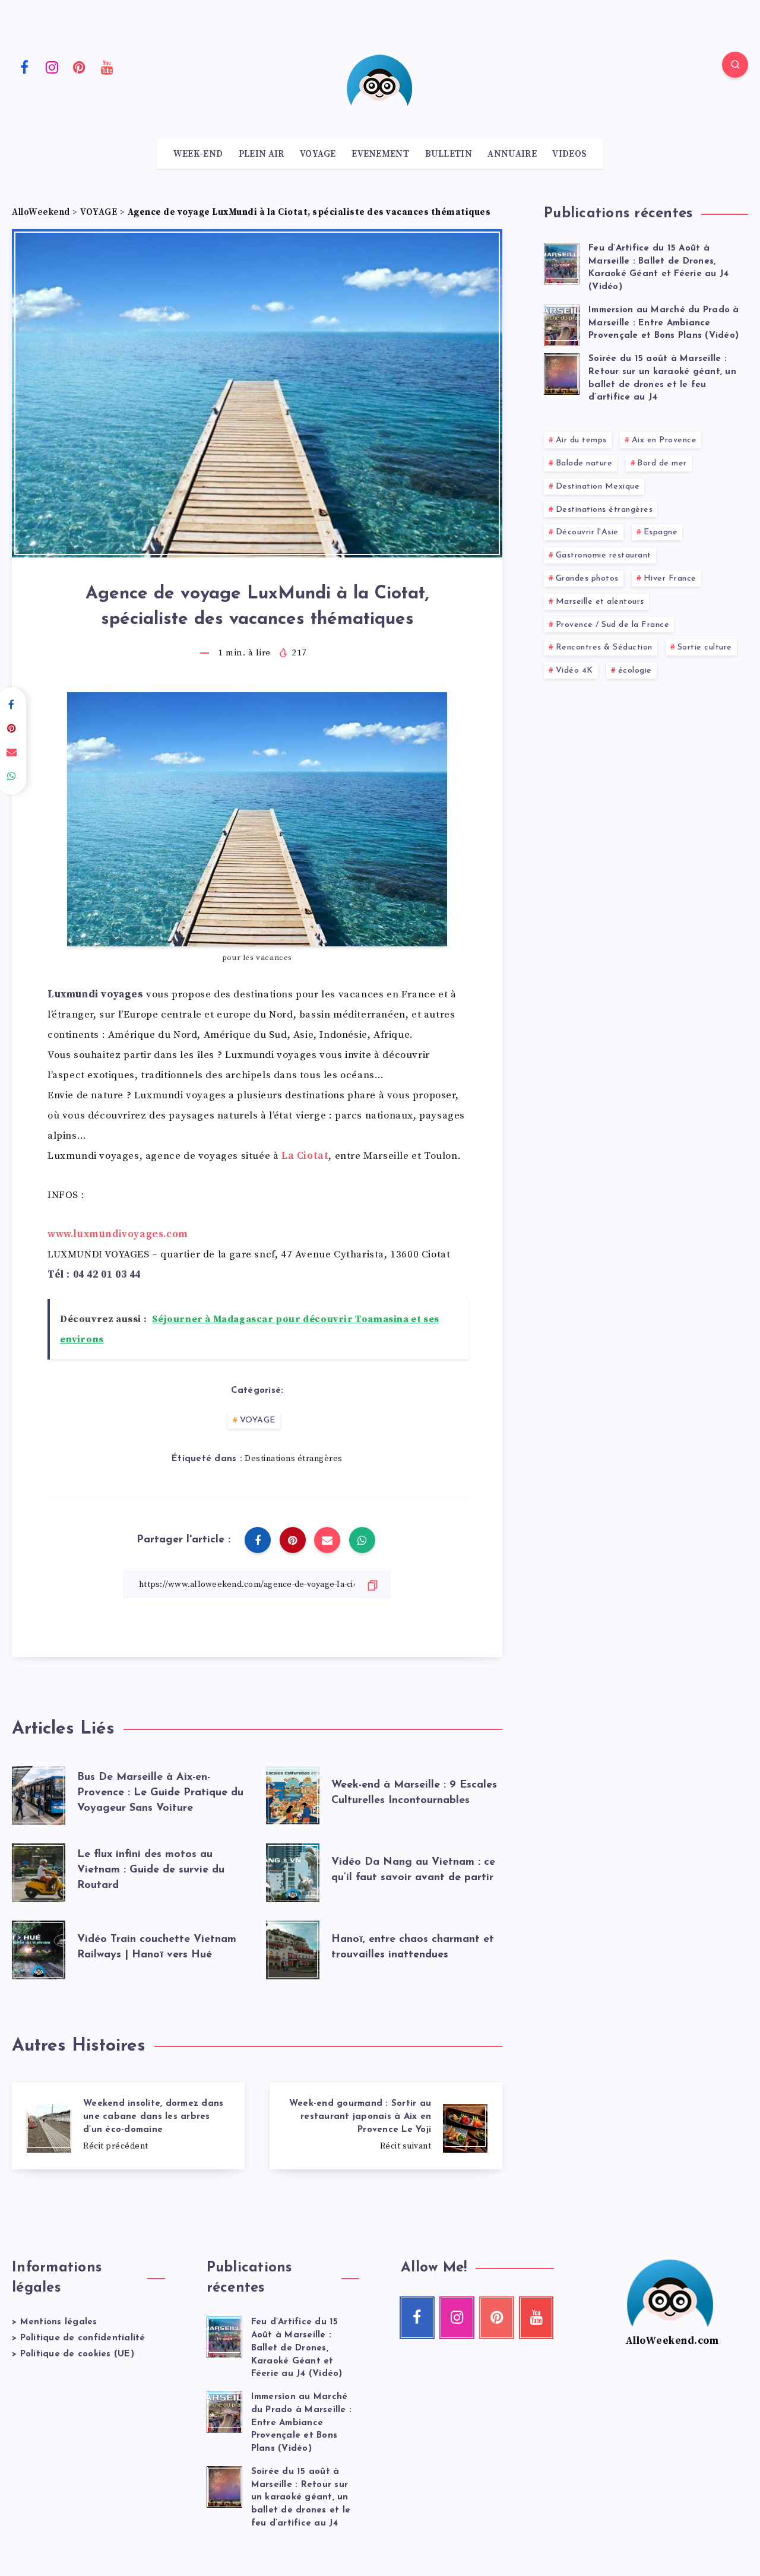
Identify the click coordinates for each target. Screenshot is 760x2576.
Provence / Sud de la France (613, 625)
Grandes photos (587, 579)
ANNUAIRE (512, 154)
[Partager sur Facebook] (258, 1540)
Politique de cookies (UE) (77, 2354)
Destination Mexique (598, 487)
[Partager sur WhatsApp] (362, 1540)
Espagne (661, 532)
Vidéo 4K (574, 671)
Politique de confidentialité (83, 2338)
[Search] (735, 65)
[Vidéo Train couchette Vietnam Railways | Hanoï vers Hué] (39, 1947)
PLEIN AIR (262, 154)
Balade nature (584, 463)
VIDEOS (569, 154)
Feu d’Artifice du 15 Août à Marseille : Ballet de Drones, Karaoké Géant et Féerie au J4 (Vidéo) (658, 268)
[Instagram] (52, 66)
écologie (635, 671)
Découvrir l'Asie (587, 532)
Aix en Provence (664, 440)
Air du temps (581, 440)
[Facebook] (24, 66)
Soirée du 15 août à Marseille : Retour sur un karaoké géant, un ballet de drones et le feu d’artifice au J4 (301, 2498)
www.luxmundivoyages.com (118, 1234)
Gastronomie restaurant (604, 555)
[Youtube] (107, 66)
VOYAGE (318, 154)
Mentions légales (59, 2322)
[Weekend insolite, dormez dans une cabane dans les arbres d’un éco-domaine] (128, 2126)
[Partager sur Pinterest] (293, 1540)
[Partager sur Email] (327, 1540)
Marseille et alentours (600, 602)
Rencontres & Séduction (604, 647)
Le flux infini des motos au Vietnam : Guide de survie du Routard (151, 1870)
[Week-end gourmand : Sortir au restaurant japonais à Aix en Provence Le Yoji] (386, 2126)
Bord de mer (662, 463)
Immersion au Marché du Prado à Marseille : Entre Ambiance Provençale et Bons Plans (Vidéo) (664, 323)
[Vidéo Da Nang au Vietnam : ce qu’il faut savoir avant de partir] (293, 1870)
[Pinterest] (80, 66)
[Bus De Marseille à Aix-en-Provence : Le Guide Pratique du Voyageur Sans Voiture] (39, 1793)
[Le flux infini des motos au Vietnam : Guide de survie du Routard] (39, 1870)
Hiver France (670, 579)
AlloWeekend (41, 212)
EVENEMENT (380, 154)
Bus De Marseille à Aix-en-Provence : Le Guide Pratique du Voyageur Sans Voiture (160, 1793)
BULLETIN (449, 154)
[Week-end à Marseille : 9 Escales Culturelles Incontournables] (293, 1793)
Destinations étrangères (294, 1459)
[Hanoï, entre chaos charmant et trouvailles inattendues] (293, 1947)
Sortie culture (705, 647)
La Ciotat (305, 1156)
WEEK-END (198, 154)
